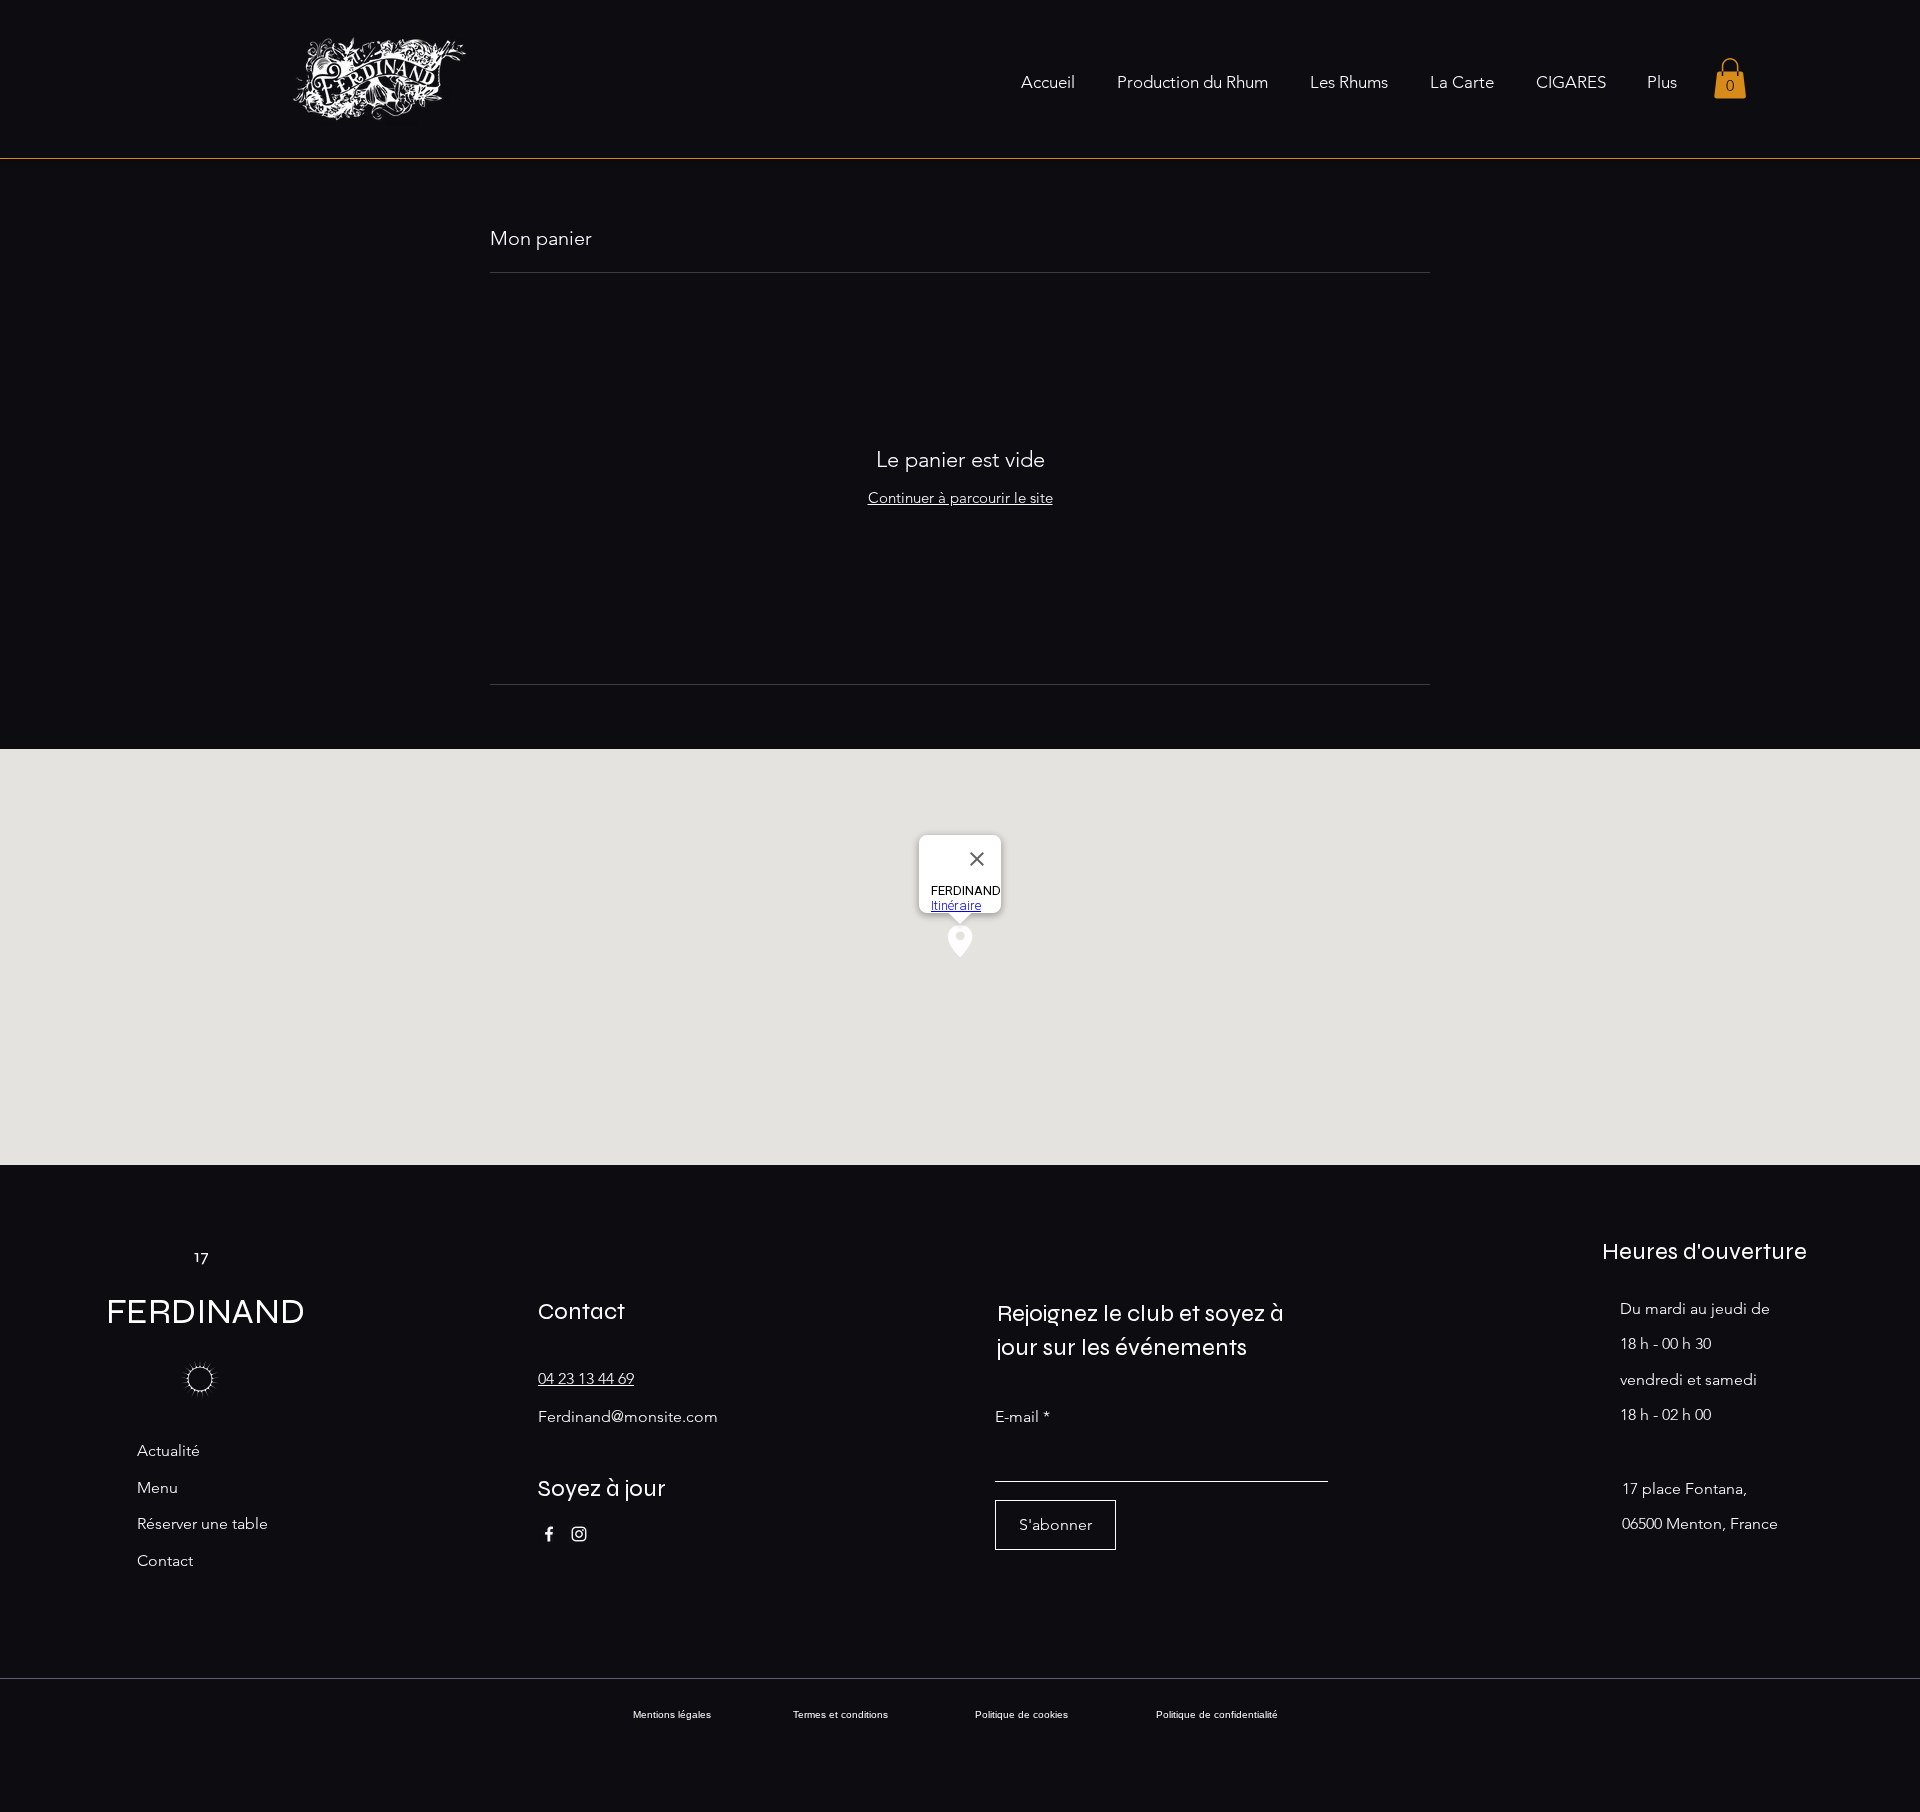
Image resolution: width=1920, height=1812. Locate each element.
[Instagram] (579, 1534)
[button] (1730, 78)
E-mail (1017, 1417)
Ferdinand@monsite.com (628, 1416)
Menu (157, 1487)
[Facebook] (549, 1534)
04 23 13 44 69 (586, 1378)
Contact (165, 1560)
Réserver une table (202, 1523)
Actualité (168, 1450)
